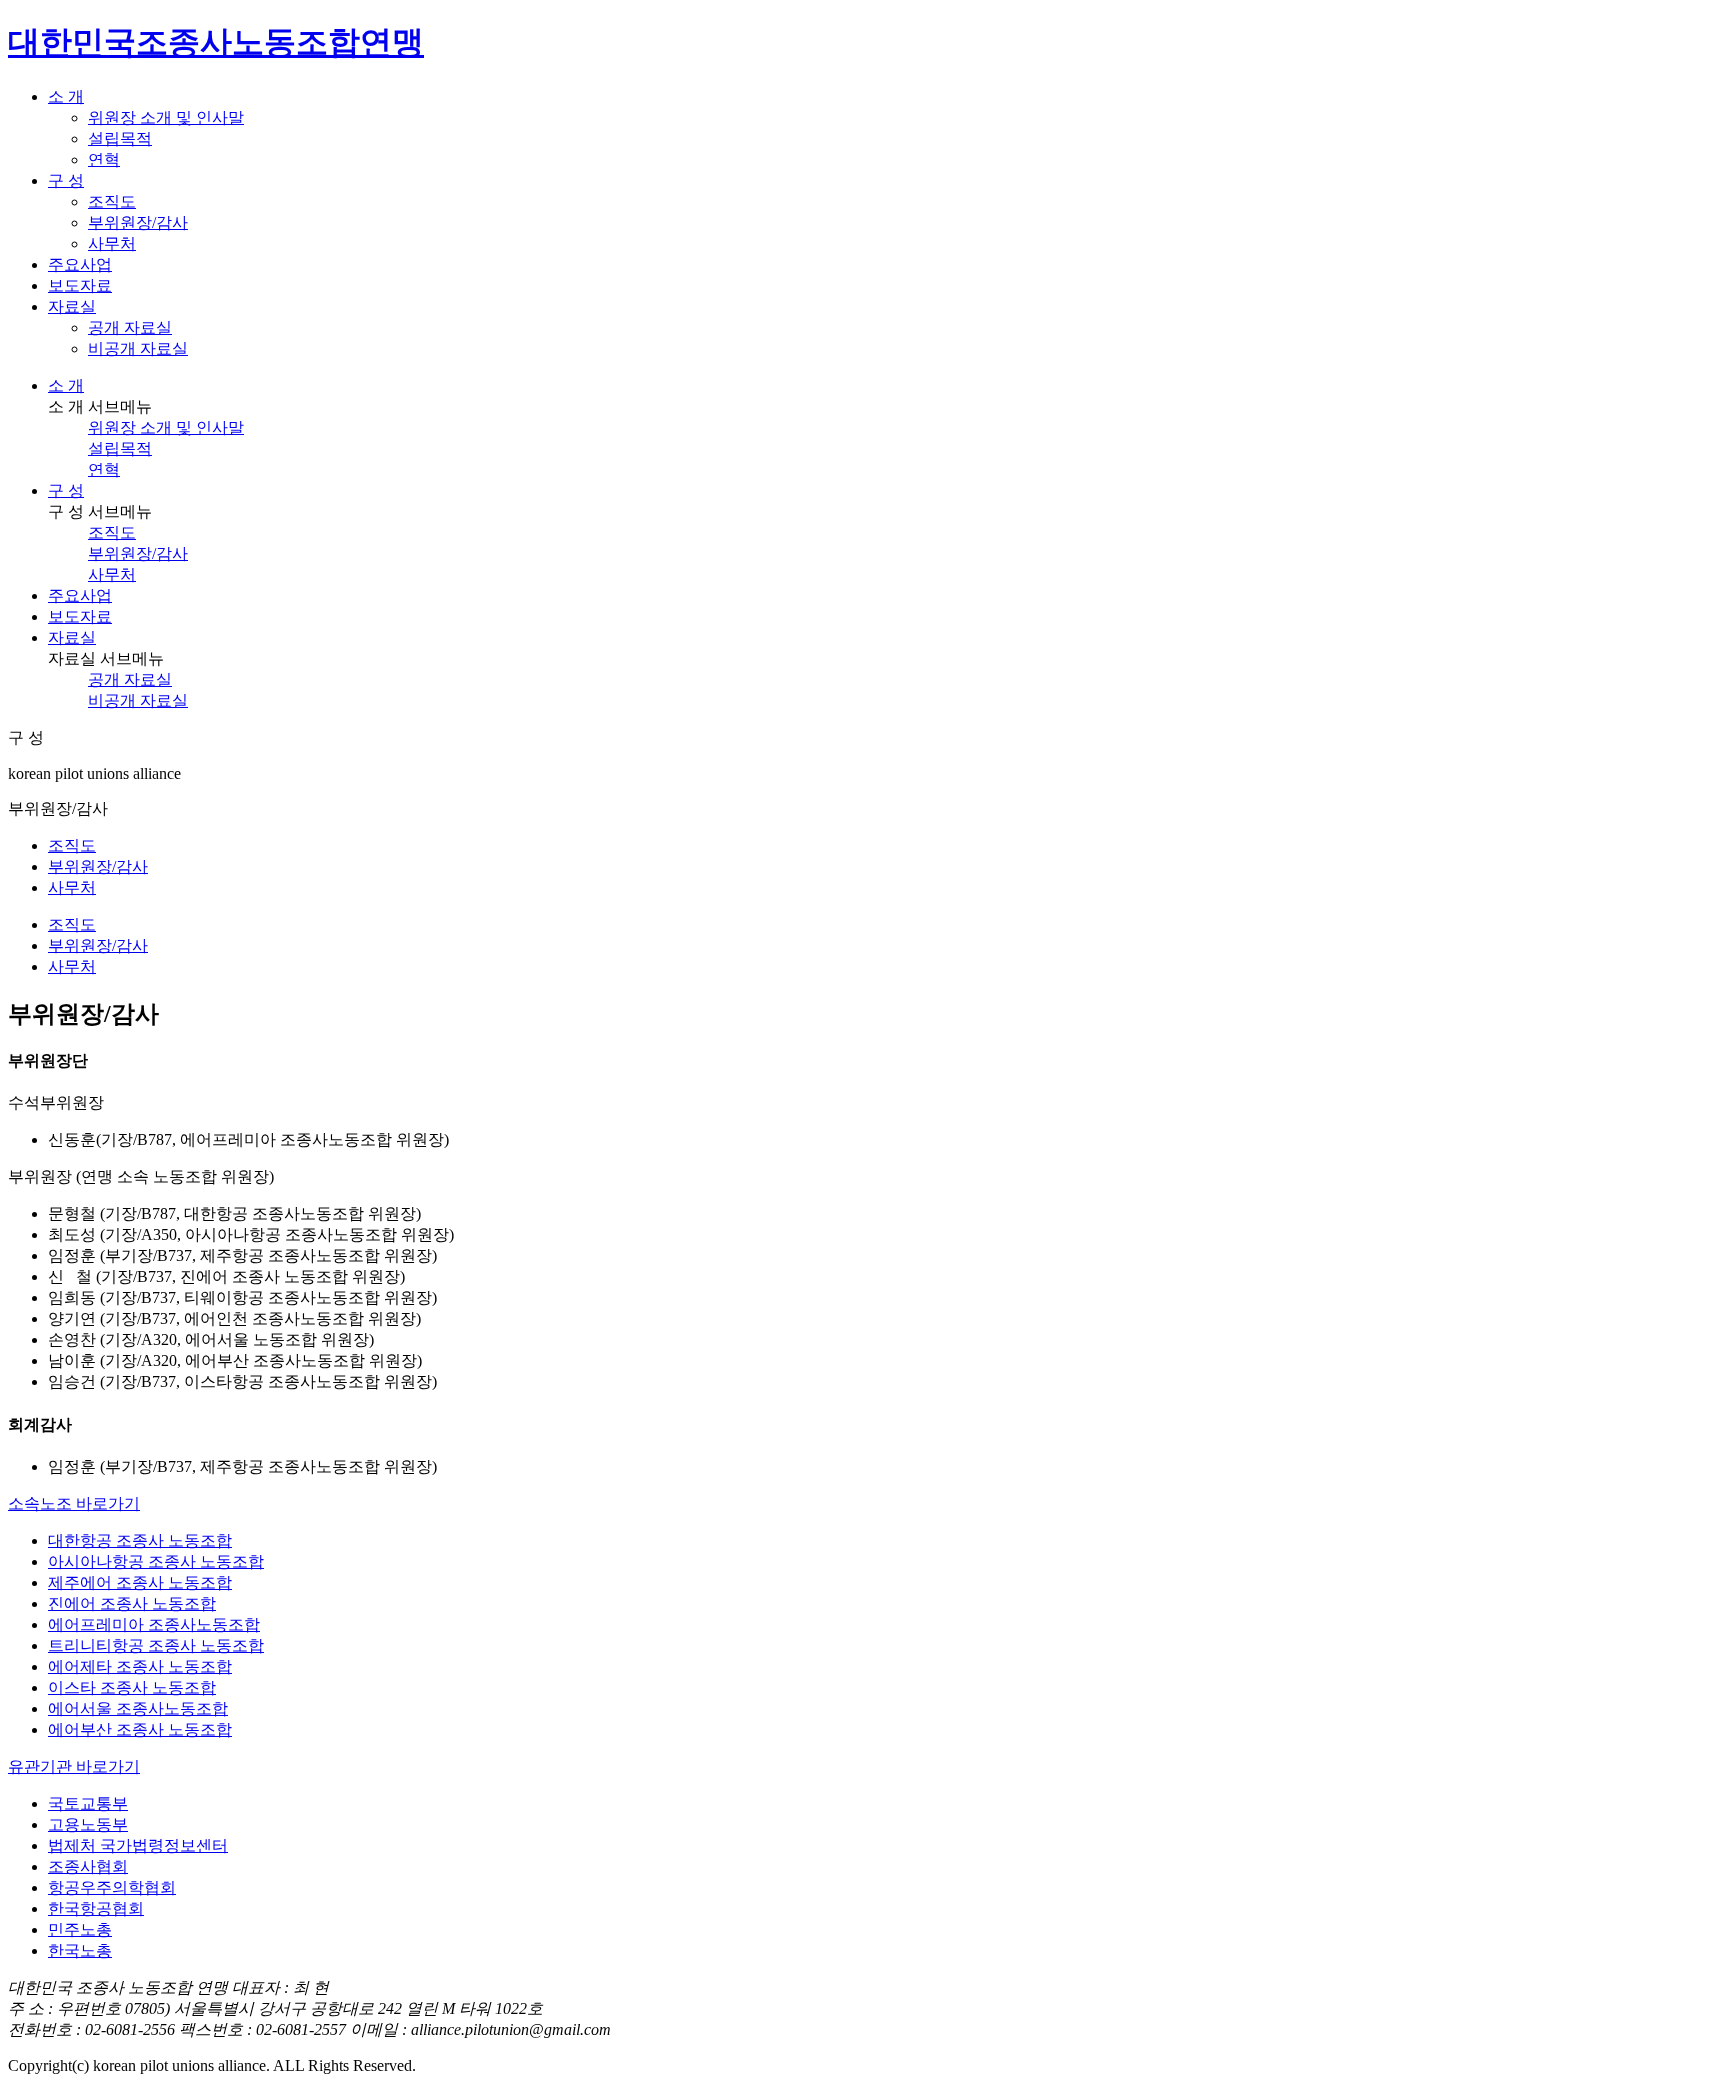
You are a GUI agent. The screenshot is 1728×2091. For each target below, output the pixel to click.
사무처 (112, 243)
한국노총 (80, 1950)
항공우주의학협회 (112, 1887)
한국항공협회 (96, 1908)
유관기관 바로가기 (74, 1766)
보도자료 (80, 616)
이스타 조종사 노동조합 (132, 1687)
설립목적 (120, 138)
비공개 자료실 (138, 348)
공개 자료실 (130, 327)
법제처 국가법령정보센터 (138, 1845)
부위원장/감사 (138, 222)
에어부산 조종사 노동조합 (140, 1729)
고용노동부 (88, 1824)
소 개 (66, 385)
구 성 (66, 490)
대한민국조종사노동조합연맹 (216, 42)
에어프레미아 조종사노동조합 (154, 1624)
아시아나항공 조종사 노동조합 (156, 1561)
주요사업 (80, 595)
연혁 (104, 159)
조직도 (112, 201)
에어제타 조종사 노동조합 (140, 1666)
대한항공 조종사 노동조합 (140, 1540)
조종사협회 (88, 1866)
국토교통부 (88, 1803)
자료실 (72, 637)
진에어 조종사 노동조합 (132, 1603)
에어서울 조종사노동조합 (138, 1708)
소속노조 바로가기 (74, 1503)
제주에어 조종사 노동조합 (140, 1582)
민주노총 (80, 1929)
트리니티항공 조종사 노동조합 (156, 1645)
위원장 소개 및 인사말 (166, 117)
